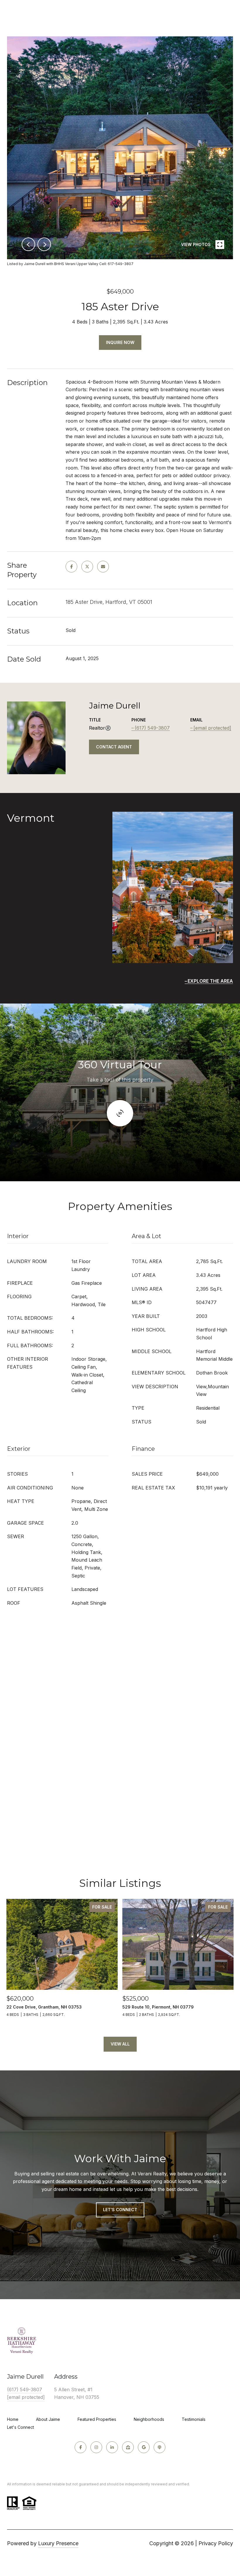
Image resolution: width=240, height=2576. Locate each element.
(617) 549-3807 (152, 728)
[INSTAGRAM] (96, 2447)
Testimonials (194, 2419)
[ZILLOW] (128, 2447)
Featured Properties (97, 2419)
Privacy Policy (216, 2543)
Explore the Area (210, 981)
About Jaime (48, 2419)
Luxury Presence (58, 2543)
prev (28, 244)
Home (13, 2419)
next (44, 244)
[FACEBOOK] (80, 2447)
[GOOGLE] (144, 2447)
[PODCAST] (160, 2447)
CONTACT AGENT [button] (114, 747)
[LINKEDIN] (112, 2447)
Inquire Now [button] (120, 342)
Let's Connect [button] (120, 2210)
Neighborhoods (149, 2419)
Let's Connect (20, 2427)
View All (120, 2044)
